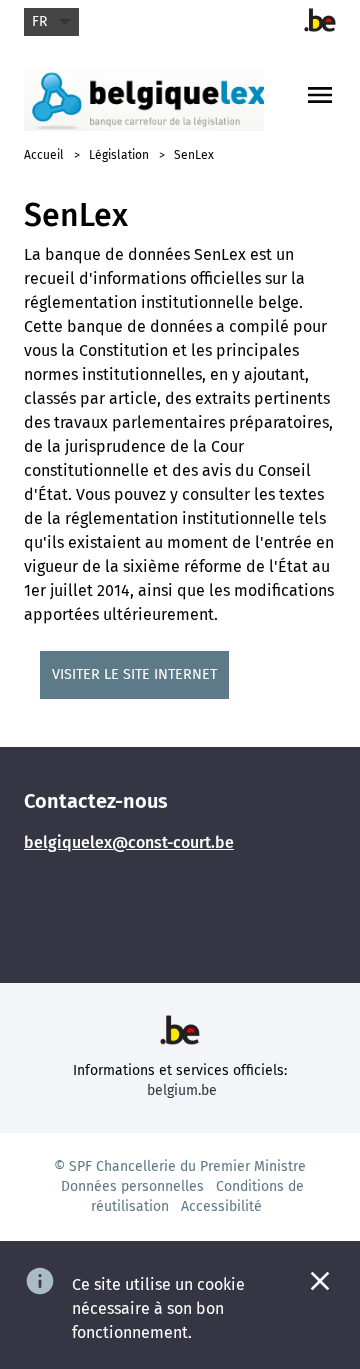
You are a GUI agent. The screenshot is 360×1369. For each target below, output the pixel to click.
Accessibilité (221, 1206)
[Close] (320, 1281)
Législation (119, 155)
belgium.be (182, 1090)
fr (39, 21)
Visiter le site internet (134, 674)
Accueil (44, 155)
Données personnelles (132, 1186)
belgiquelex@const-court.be (129, 842)
